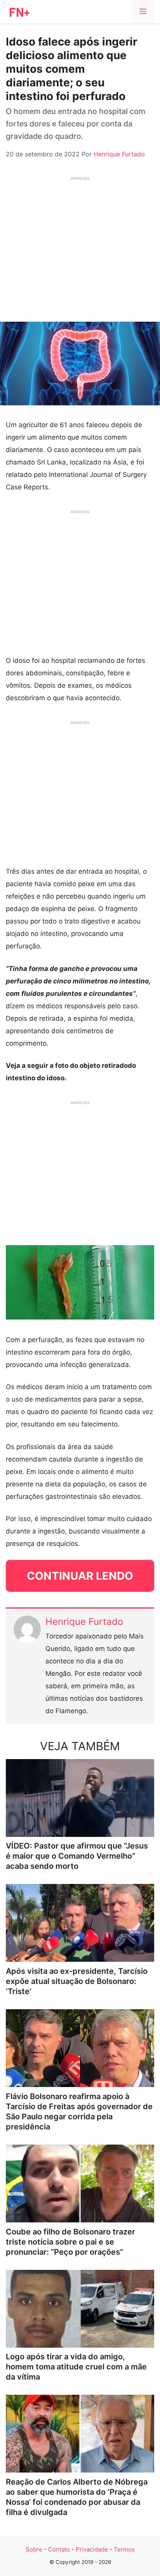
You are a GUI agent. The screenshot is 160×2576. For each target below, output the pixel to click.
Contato (59, 2549)
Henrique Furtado (84, 1622)
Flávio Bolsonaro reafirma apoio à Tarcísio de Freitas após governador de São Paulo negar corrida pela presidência (79, 2112)
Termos (124, 2549)
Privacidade (92, 2549)
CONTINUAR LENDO (80, 1576)
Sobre (34, 2549)
